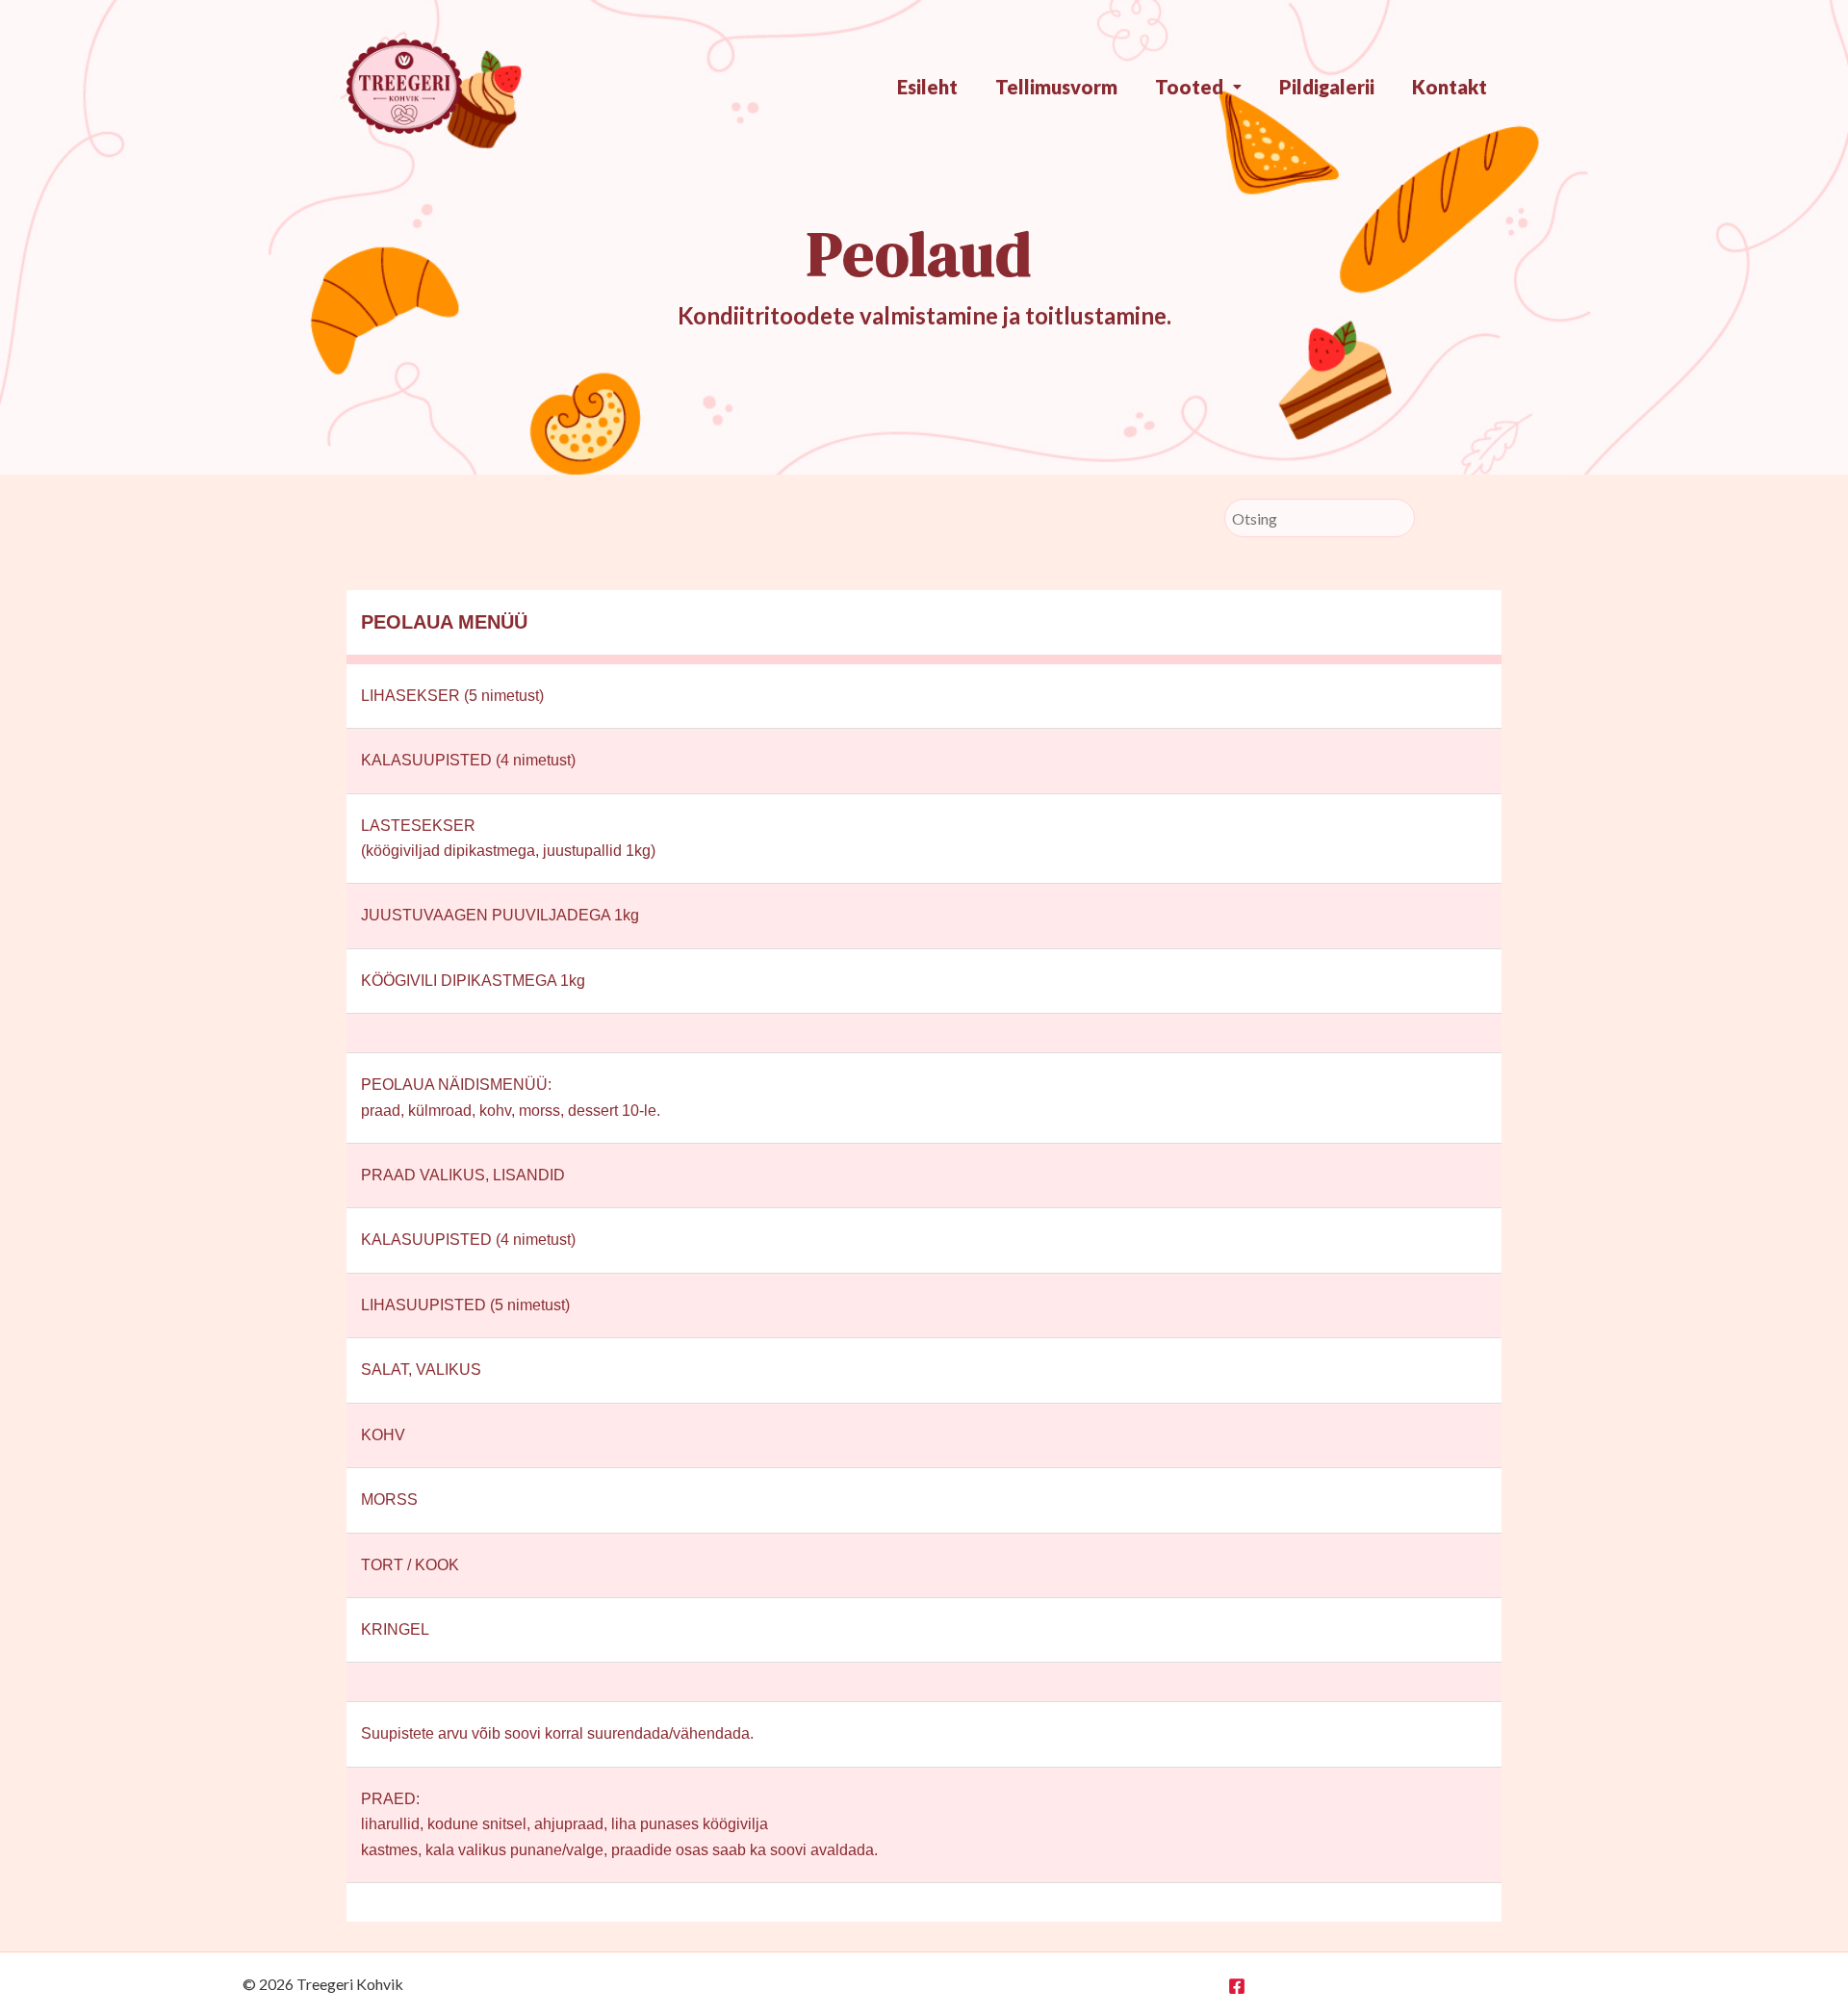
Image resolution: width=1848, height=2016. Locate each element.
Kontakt (1450, 87)
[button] (1198, 87)
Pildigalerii (1327, 87)
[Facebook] (1237, 1986)
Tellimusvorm (1056, 87)
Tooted (1189, 87)
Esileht (927, 87)
